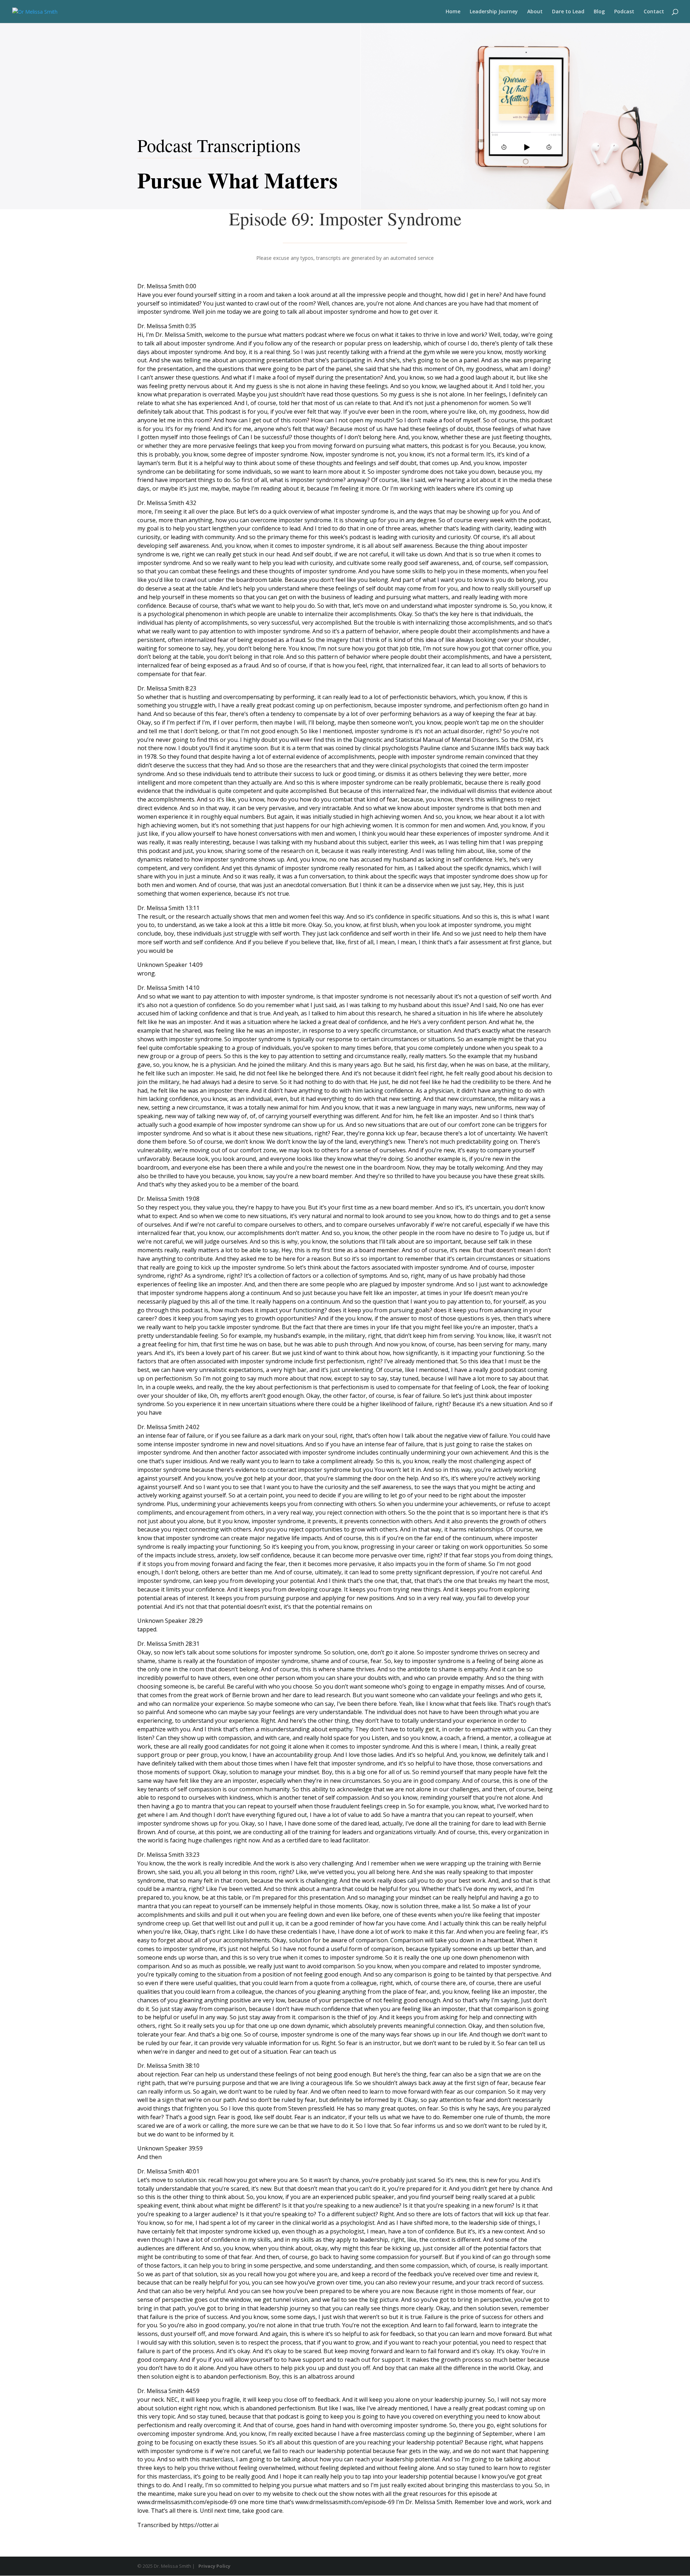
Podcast (624, 12)
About (535, 12)
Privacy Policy (214, 2566)
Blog (599, 12)
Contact (654, 12)
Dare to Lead (568, 12)
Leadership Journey (494, 12)
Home (453, 12)
